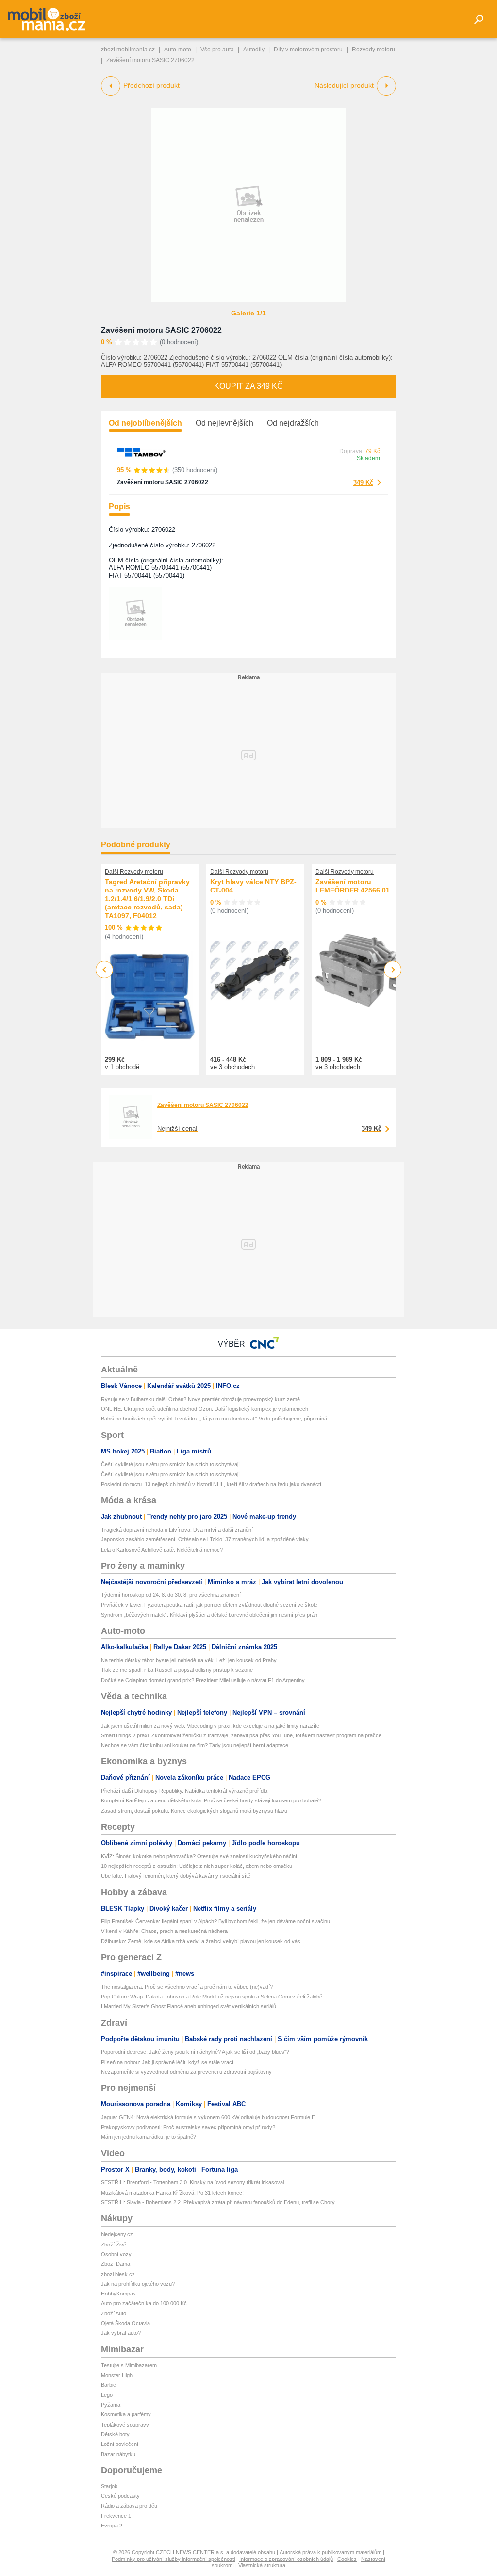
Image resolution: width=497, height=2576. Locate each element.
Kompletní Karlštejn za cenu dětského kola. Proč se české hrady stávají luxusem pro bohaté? (211, 1800)
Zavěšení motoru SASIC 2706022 (161, 330)
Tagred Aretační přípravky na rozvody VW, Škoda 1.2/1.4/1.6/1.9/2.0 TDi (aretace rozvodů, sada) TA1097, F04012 (147, 899)
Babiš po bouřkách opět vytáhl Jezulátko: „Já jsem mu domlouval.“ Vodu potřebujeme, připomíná (214, 1419)
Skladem (368, 458)
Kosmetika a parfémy (126, 2414)
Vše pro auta (217, 50)
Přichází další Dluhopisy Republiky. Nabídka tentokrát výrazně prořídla (184, 1791)
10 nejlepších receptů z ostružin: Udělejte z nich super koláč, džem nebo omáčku (197, 1866)
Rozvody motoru (373, 50)
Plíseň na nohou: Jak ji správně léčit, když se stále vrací (167, 2062)
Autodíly (254, 50)
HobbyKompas (118, 2294)
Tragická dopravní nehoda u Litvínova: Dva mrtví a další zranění (177, 1530)
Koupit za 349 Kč (248, 386)
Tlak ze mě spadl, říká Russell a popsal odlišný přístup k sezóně (177, 1670)
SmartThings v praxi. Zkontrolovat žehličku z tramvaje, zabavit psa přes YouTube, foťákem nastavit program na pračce (241, 1735)
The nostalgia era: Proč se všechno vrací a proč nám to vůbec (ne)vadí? (187, 1987)
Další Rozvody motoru (134, 872)
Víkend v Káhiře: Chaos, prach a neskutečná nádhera (164, 1931)
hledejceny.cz (117, 2234)
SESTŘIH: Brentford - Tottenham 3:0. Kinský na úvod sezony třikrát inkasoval (192, 2182)
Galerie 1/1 (248, 313)
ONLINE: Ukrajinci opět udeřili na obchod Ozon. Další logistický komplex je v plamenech (205, 1409)
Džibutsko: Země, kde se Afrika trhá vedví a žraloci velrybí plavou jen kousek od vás (201, 1941)
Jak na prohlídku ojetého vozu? (138, 2284)
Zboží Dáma (116, 2264)
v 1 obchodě (122, 1067)
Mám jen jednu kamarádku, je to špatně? (149, 2137)
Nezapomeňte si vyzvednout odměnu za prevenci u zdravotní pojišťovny (186, 2072)
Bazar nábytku (118, 2454)
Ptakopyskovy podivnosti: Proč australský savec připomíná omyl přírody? (188, 2127)
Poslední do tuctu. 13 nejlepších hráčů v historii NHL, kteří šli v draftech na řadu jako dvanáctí (211, 1484)
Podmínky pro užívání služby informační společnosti (173, 2559)
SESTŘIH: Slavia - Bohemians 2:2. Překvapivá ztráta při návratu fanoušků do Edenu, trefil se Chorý (218, 2202)
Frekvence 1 (116, 2516)
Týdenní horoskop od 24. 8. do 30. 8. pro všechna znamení (171, 1595)
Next (393, 970)
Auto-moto (178, 50)
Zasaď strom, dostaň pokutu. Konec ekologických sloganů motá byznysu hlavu (194, 1811)
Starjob (109, 2486)
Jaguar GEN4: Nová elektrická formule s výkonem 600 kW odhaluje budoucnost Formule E (208, 2117)
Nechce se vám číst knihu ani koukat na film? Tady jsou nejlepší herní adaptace (195, 1745)
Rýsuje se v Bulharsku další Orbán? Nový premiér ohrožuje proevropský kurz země (200, 1399)
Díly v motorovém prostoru (308, 50)
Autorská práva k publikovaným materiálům (331, 2552)
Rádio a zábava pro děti (129, 2506)
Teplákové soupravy (125, 2425)
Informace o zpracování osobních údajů (286, 2559)
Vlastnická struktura (262, 2565)
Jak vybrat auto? (121, 2333)
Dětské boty (115, 2434)
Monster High (117, 2375)
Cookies (347, 2559)
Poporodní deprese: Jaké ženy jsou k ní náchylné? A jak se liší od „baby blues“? (195, 2052)
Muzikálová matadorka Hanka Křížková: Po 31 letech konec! (172, 2193)
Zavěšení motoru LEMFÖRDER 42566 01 (353, 886)
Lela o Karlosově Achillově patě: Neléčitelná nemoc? (162, 1550)
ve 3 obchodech (232, 1067)
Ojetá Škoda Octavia (125, 2323)
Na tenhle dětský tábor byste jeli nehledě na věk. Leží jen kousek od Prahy (189, 1660)
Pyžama (111, 2405)
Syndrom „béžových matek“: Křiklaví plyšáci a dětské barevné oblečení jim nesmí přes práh (209, 1615)
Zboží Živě (114, 2245)
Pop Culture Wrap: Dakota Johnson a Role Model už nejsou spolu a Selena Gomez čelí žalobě (212, 1997)
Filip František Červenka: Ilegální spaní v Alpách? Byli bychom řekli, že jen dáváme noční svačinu (215, 1921)
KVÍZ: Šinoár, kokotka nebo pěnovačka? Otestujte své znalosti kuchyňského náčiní (199, 1856)
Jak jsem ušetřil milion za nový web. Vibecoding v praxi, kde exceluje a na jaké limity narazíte (210, 1726)
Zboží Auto (114, 2313)
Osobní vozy (116, 2254)
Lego (107, 2395)
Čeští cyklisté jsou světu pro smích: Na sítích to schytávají (170, 1464)
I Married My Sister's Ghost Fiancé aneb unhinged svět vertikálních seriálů (189, 2006)
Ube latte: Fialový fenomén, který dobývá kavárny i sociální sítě (176, 1876)
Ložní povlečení (120, 2444)
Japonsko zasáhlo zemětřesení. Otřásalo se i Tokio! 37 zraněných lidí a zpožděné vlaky (205, 1539)
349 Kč (363, 483)
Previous (105, 969)
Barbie (108, 2385)
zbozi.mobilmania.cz (128, 50)
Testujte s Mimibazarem (129, 2365)
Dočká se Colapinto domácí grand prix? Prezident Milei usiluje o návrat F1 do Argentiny (203, 1680)
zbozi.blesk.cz (118, 2274)
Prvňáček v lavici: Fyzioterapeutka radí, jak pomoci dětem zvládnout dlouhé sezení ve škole (209, 1605)
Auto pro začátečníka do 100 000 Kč (144, 2303)
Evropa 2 (112, 2526)
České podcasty (120, 2496)
